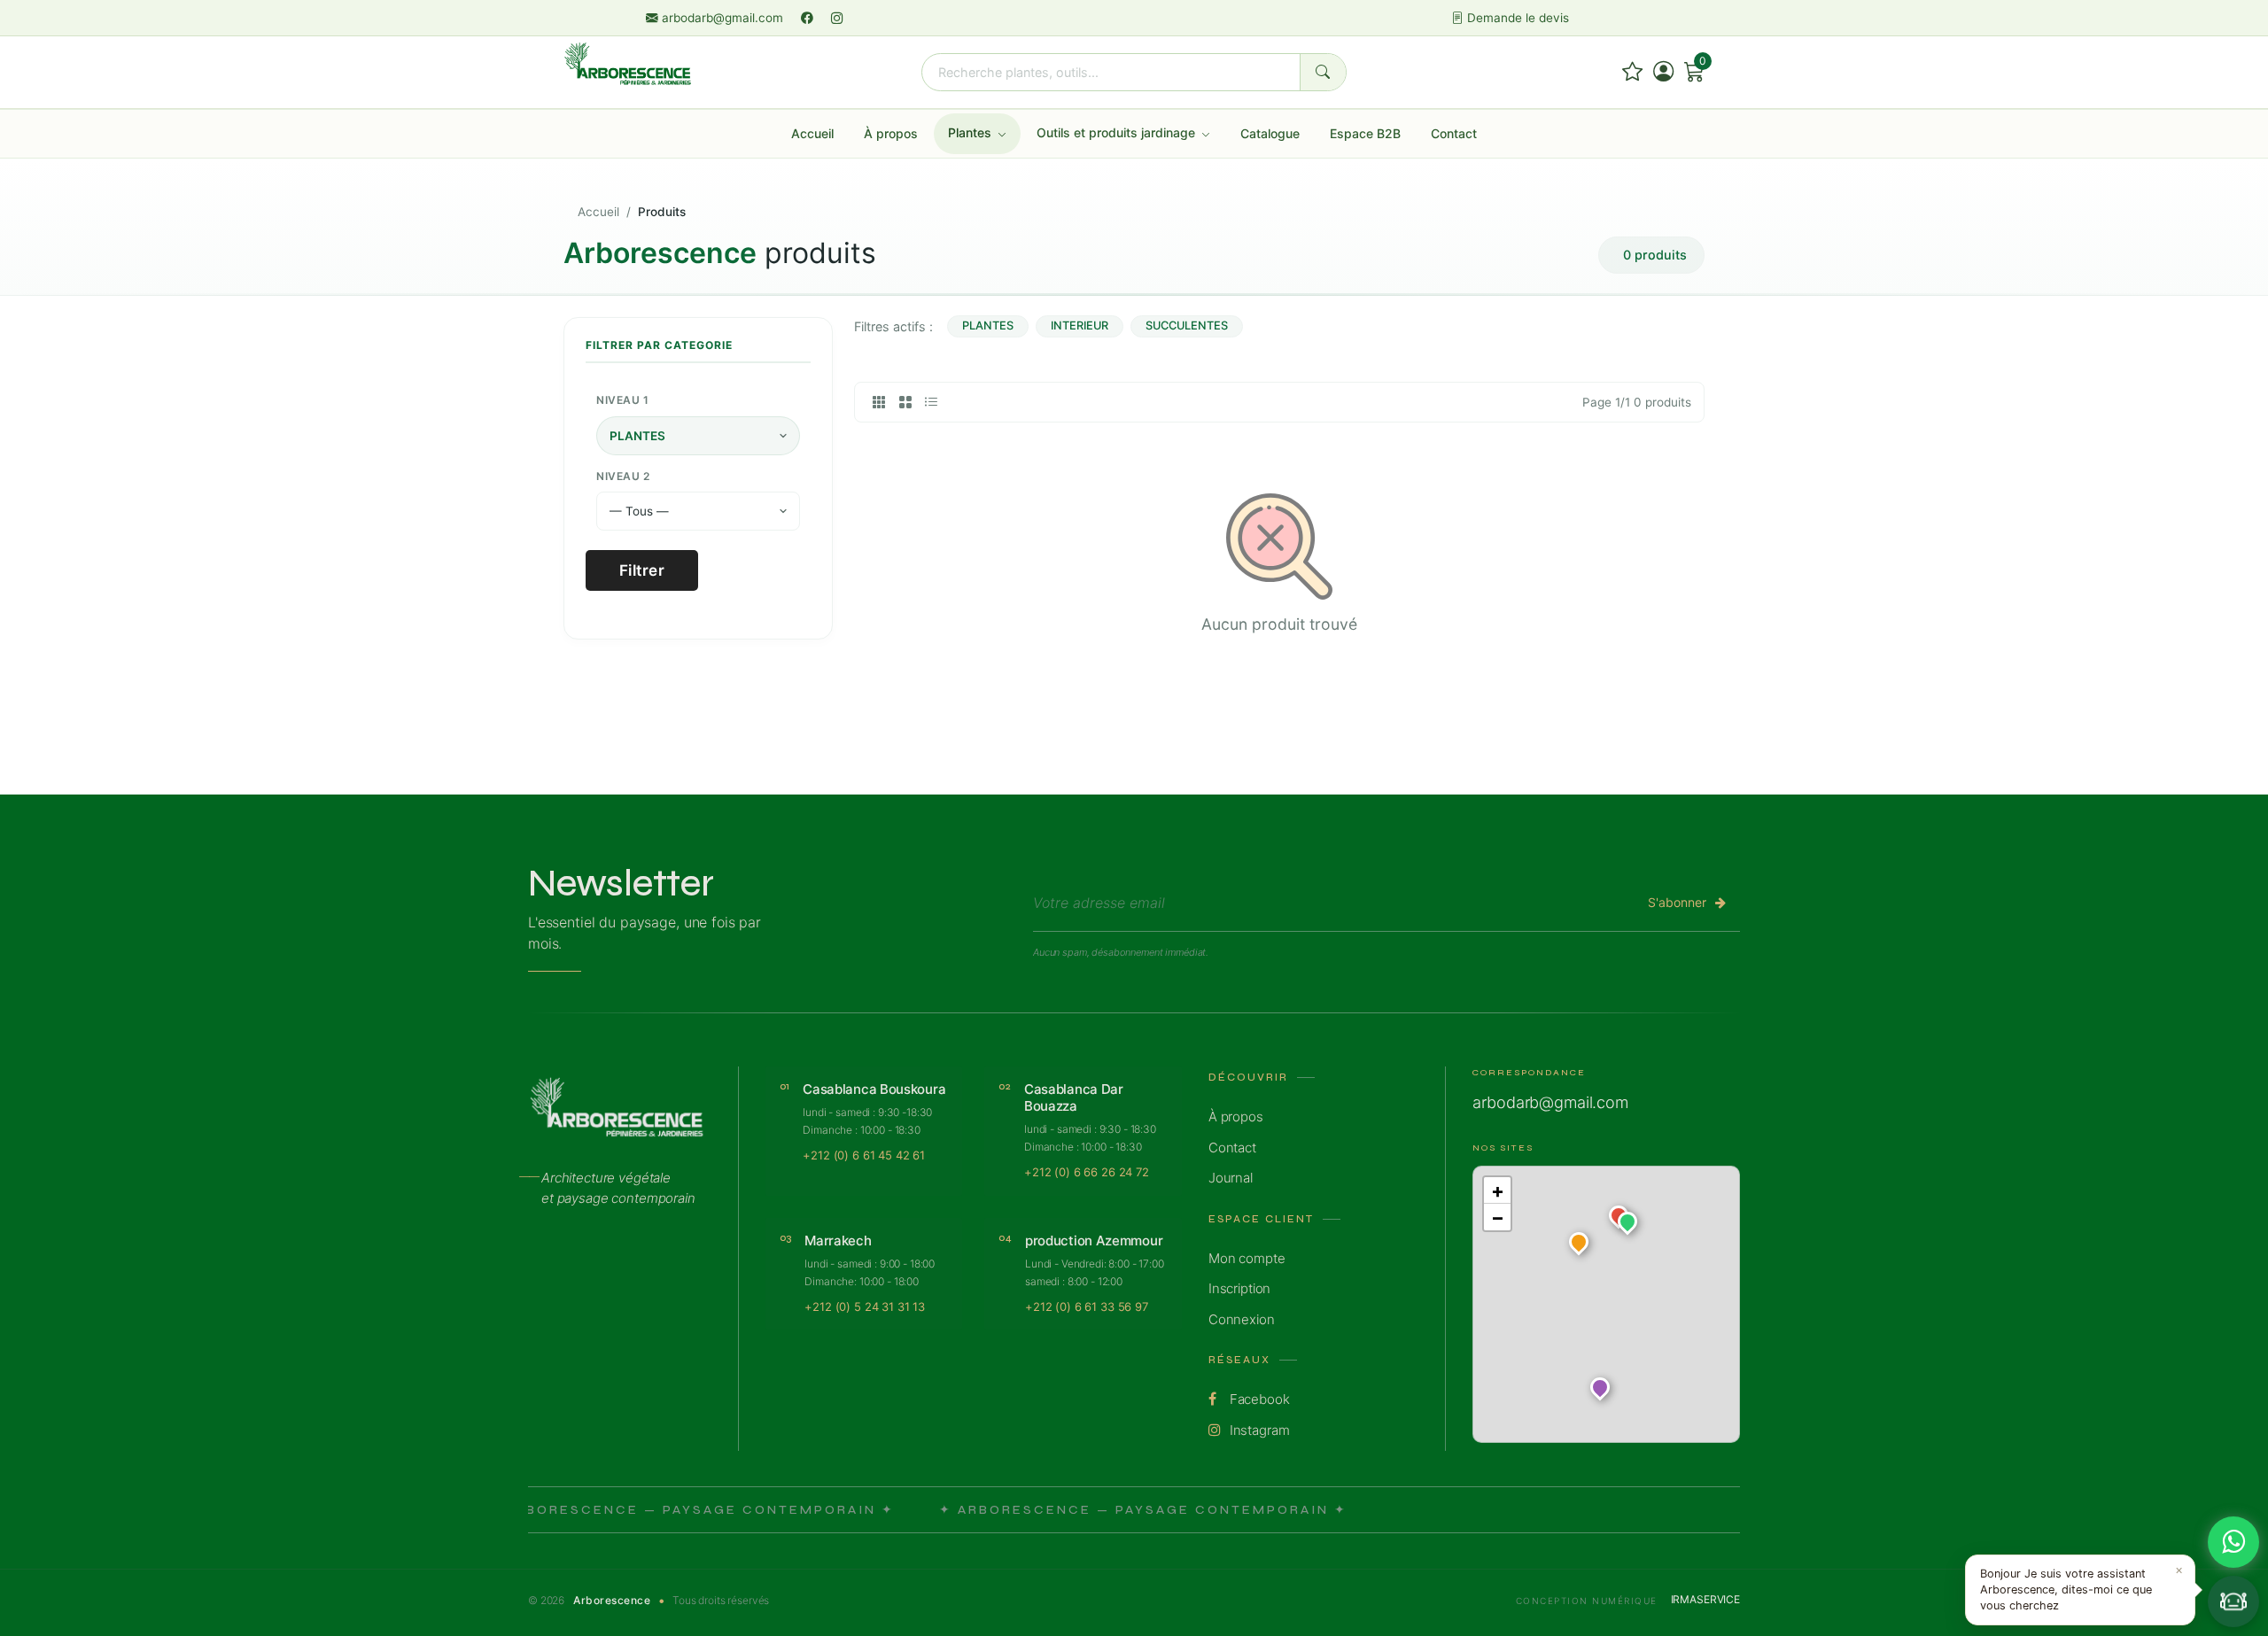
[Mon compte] (1663, 72)
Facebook (1258, 1399)
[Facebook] (809, 18)
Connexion (1242, 1319)
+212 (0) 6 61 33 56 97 (1087, 1306)
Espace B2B (1365, 133)
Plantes (971, 132)
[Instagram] (837, 18)
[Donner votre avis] (1632, 72)
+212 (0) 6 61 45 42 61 (864, 1155)
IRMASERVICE (1705, 1599)
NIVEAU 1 (622, 400)
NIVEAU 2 (623, 476)
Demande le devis (1516, 18)
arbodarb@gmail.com (722, 18)
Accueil (812, 133)
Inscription (1239, 1288)
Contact (1454, 133)
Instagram (1258, 1430)
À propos (891, 133)
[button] (1627, 1225)
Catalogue (1270, 133)
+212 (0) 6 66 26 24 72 (1087, 1172)
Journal (1231, 1178)
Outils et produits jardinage (1118, 132)
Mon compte (1247, 1258)
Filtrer (642, 570)
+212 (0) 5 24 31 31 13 (865, 1306)
